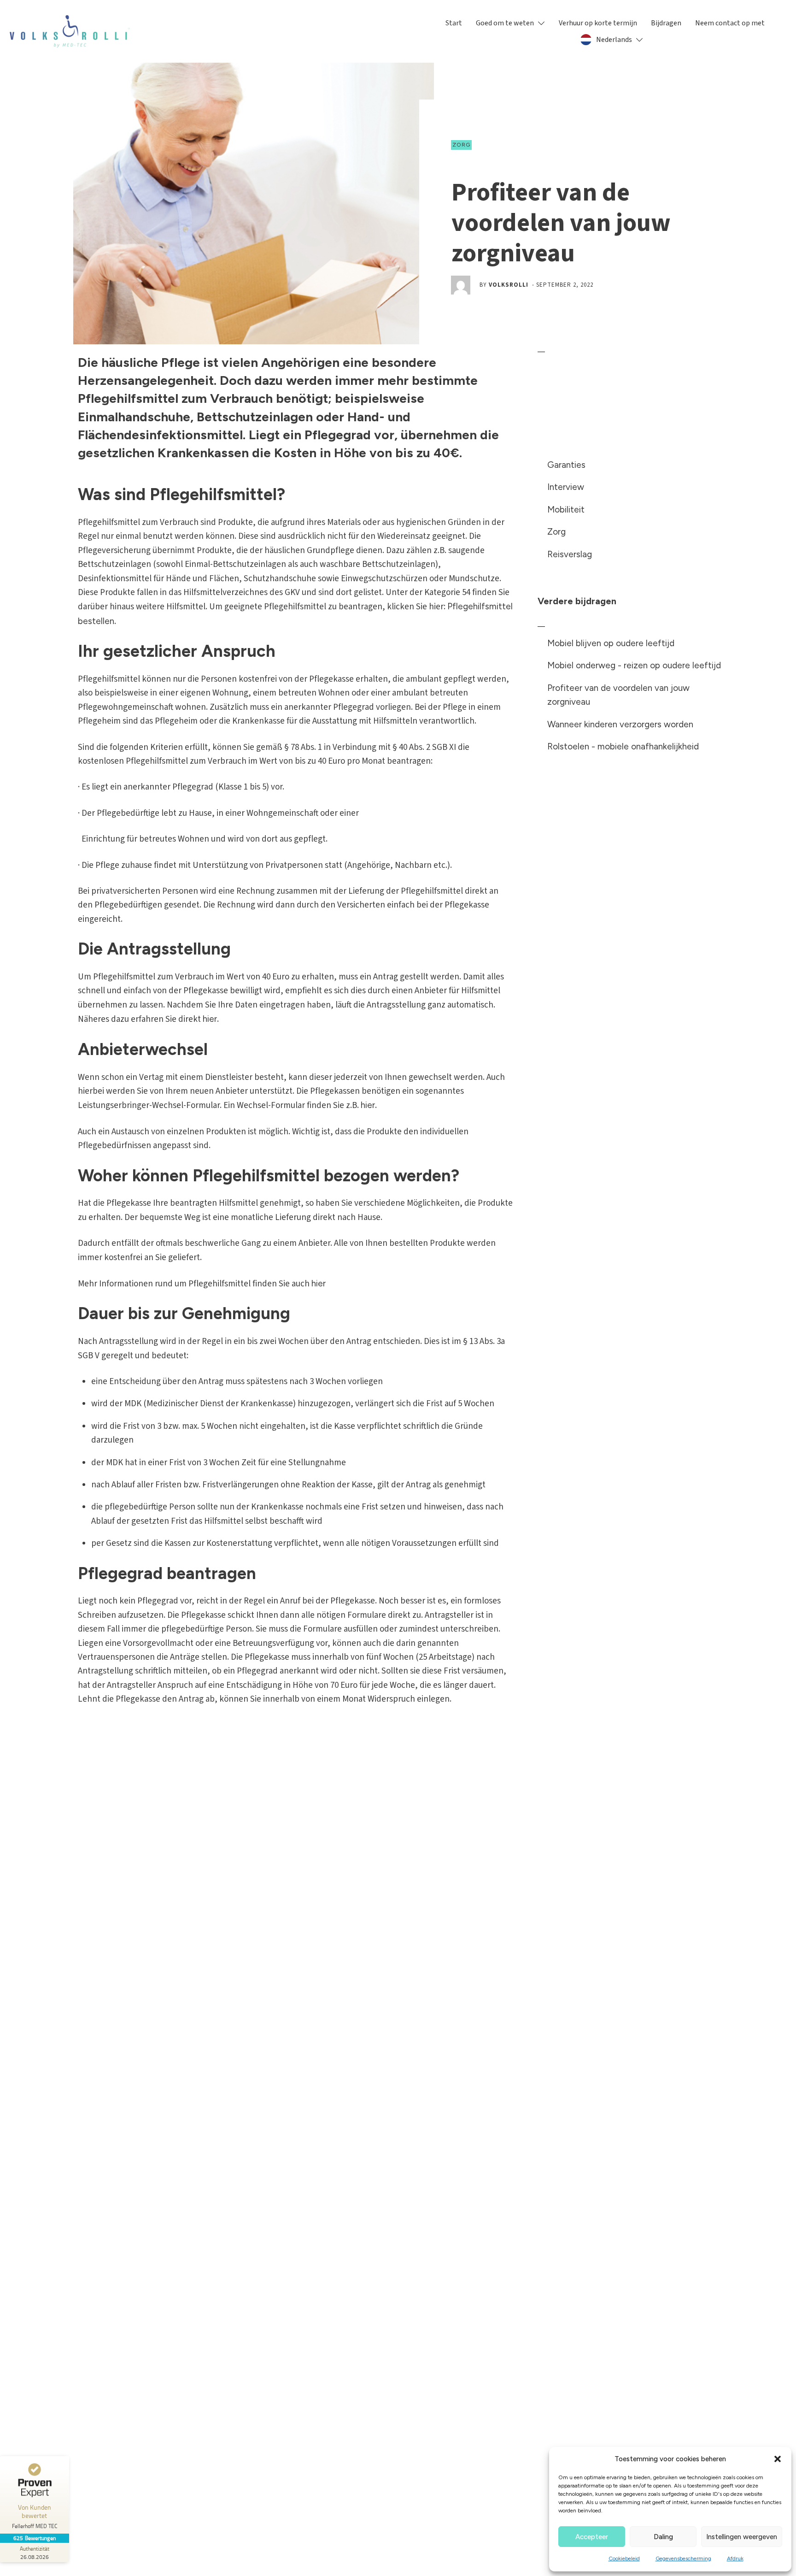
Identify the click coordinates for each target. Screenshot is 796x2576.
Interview (566, 487)
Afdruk (735, 2558)
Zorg (461, 145)
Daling (663, 2537)
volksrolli (509, 285)
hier (210, 1019)
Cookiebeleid (624, 2558)
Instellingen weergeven (742, 2537)
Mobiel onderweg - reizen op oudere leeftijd (634, 665)
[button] (778, 2459)
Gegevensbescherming (683, 2558)
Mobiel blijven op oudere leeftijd (611, 643)
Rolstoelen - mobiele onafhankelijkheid (623, 746)
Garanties (566, 465)
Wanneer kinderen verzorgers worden (620, 724)
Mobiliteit (566, 510)
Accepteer (592, 2537)
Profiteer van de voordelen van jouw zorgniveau (618, 695)
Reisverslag (570, 554)
